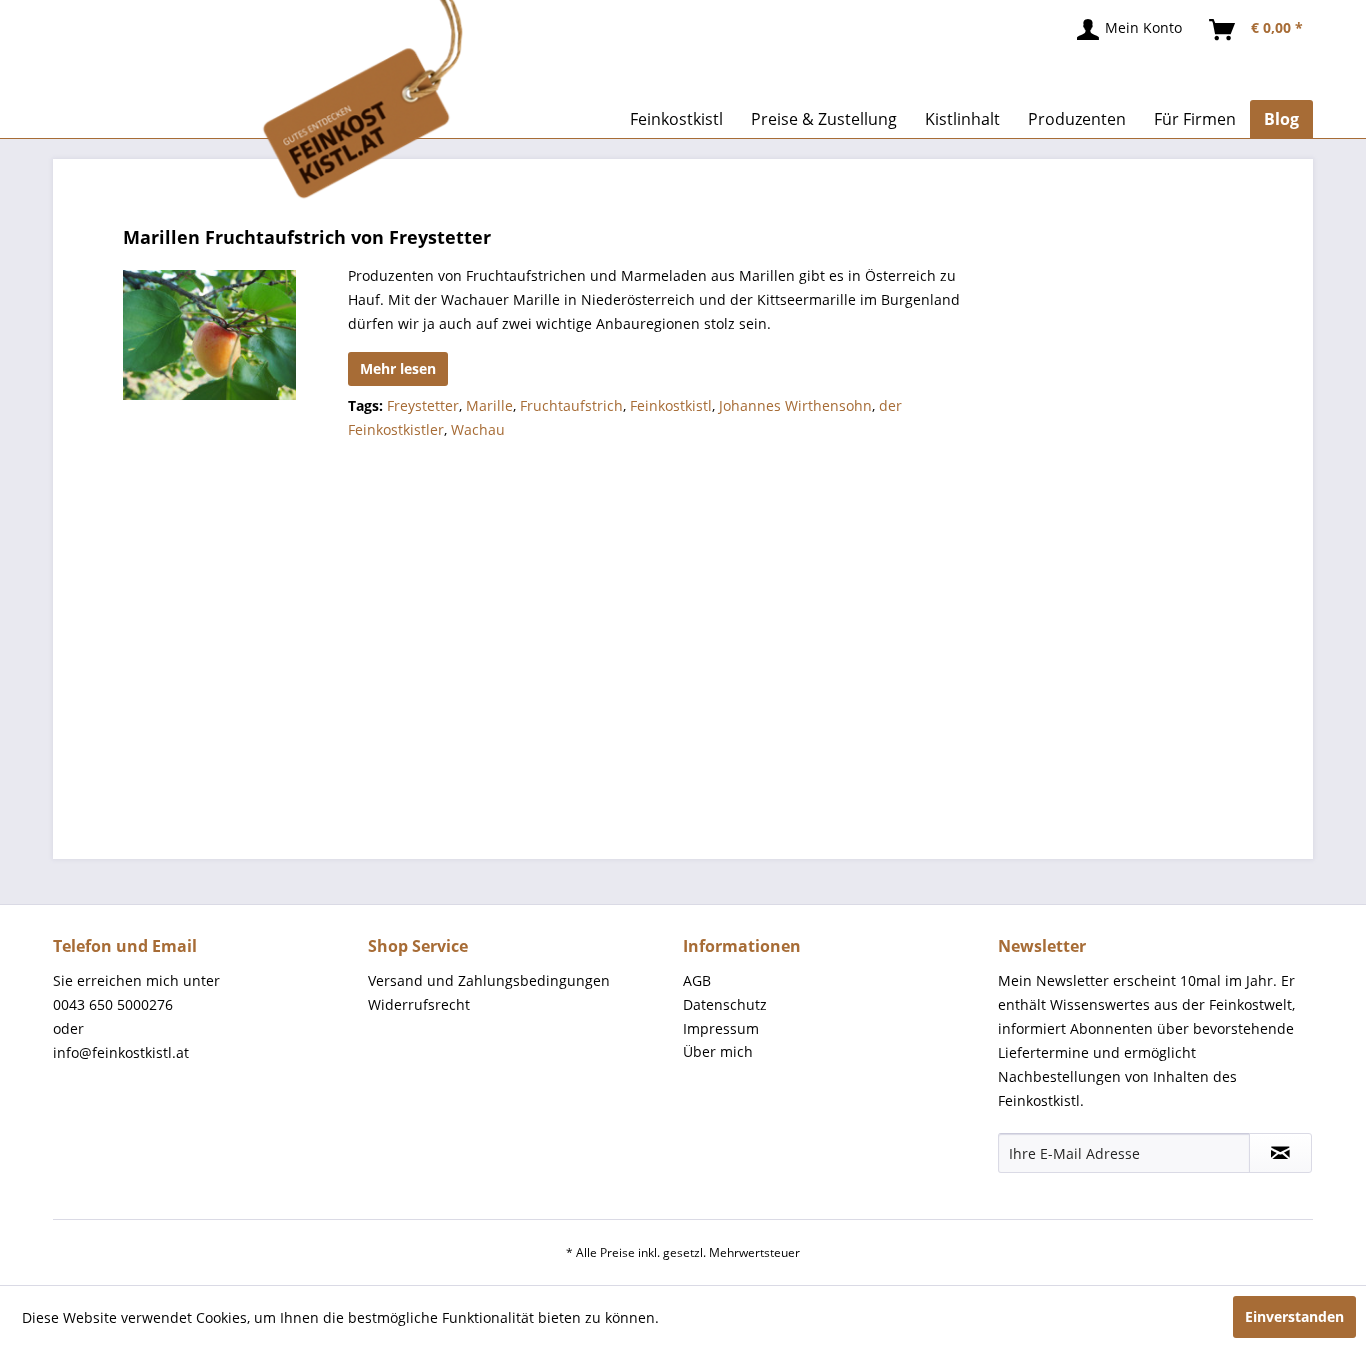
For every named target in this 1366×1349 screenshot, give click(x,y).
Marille (489, 405)
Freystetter (423, 405)
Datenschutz (725, 1004)
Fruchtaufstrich (571, 405)
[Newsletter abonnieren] (1280, 1153)
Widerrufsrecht (419, 1004)
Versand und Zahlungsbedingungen (489, 980)
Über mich (718, 1051)
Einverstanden (1294, 1316)
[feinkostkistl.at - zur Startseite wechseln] (296, 100)
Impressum (721, 1028)
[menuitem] (1130, 30)
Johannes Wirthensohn (795, 405)
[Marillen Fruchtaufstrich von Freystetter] (209, 335)
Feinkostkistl (671, 405)
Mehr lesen (398, 368)
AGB (697, 980)
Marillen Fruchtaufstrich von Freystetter (307, 237)
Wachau (478, 429)
